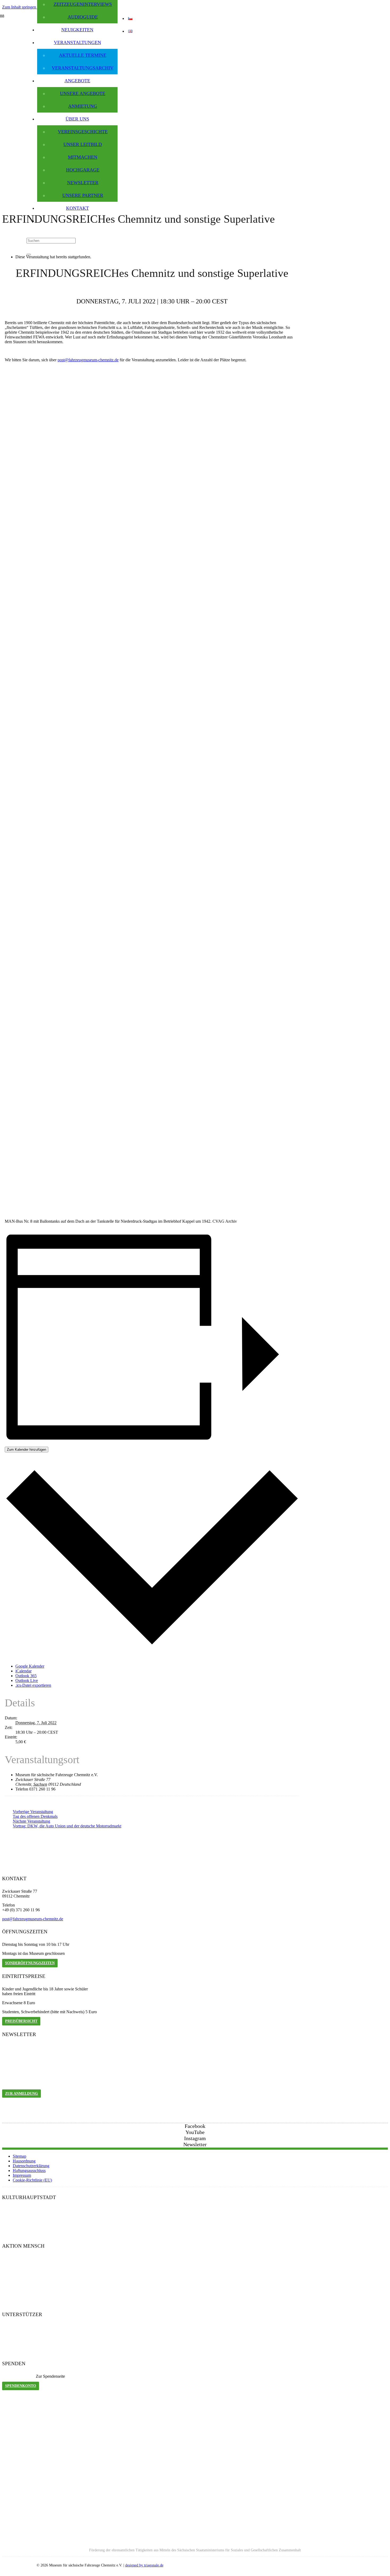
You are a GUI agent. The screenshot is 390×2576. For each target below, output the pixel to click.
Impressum (22, 2175)
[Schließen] (29, 255)
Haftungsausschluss (29, 2171)
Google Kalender (30, 1666)
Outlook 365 (26, 1676)
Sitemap (19, 2156)
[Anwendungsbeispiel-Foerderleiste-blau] (195, 2541)
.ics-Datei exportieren (33, 1685)
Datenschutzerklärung (31, 2166)
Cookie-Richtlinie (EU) (32, 2180)
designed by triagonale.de (144, 2565)
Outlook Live (27, 1680)
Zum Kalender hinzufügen (27, 1450)
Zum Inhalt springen (20, 7)
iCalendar (23, 1671)
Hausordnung (24, 2161)
